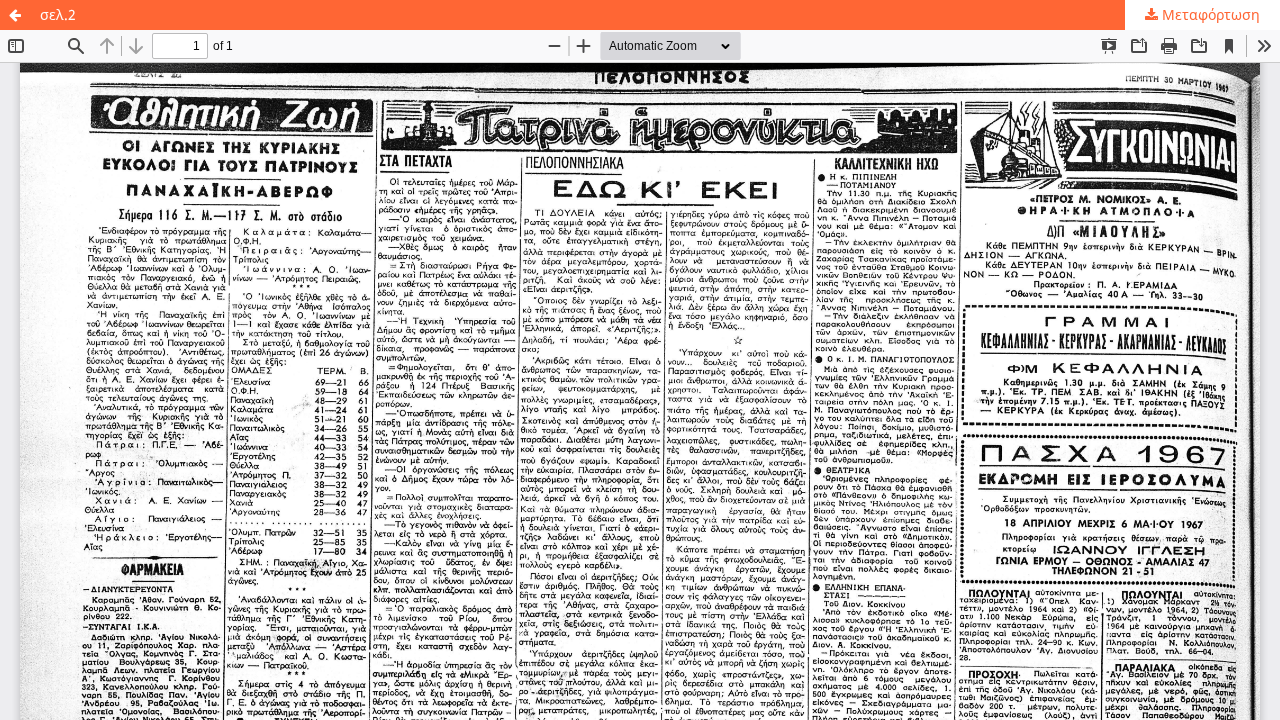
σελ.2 (58, 14)
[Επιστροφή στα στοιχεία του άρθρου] (15, 15)
